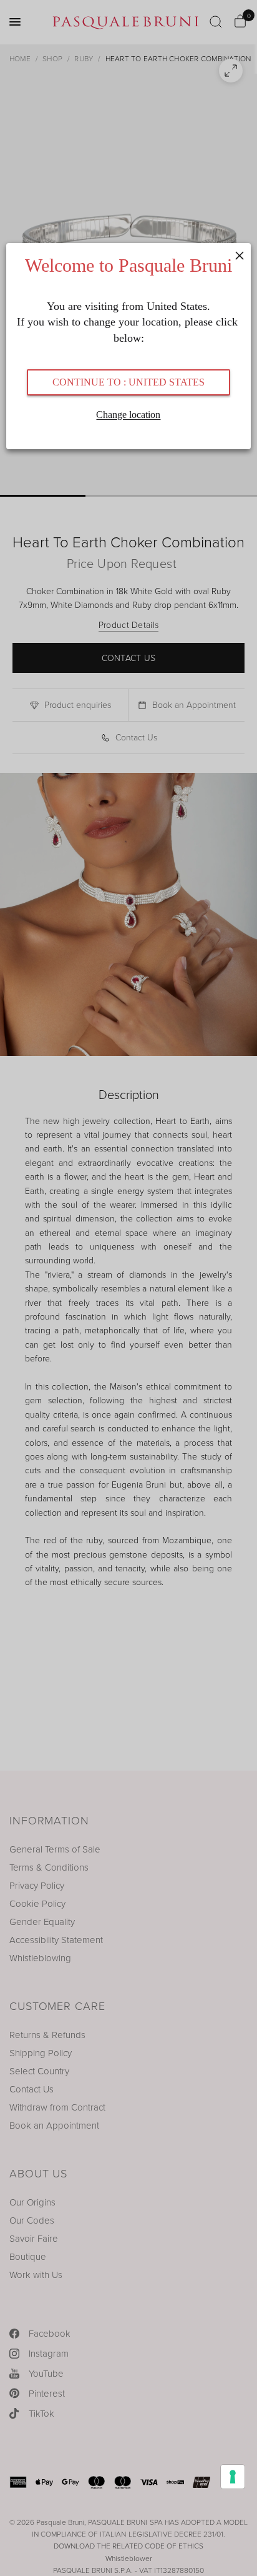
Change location (128, 415)
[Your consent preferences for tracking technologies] (233, 2477)
